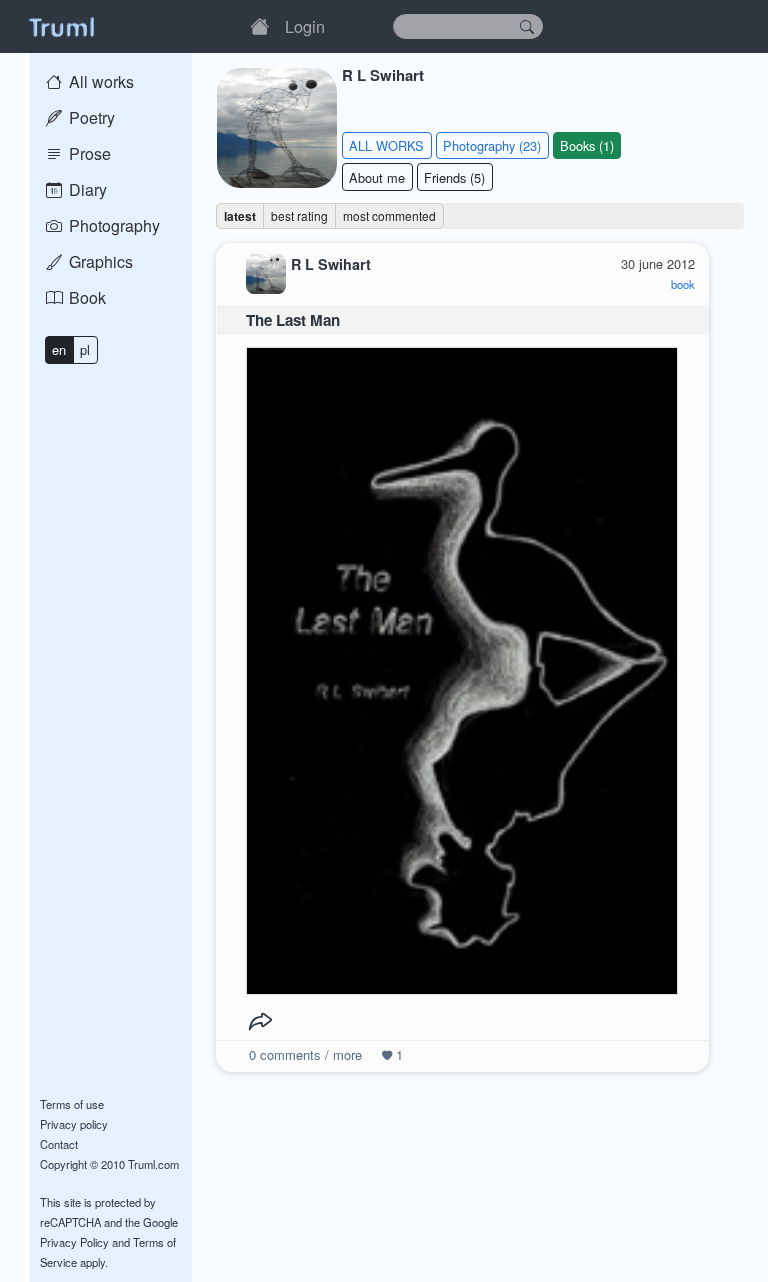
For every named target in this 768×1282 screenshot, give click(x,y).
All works (99, 81)
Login (305, 26)
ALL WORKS (386, 145)
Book (85, 297)
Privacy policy (74, 1124)
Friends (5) (454, 177)
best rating (299, 215)
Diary (86, 189)
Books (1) (587, 145)
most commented (389, 215)
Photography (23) (492, 145)
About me (377, 177)
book (683, 284)
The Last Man (293, 320)
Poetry (90, 117)
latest (240, 216)
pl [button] (85, 349)
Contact (59, 1144)
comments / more (305, 1054)
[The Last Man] (462, 666)
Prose (88, 153)
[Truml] (61, 26)
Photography (112, 225)
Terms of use (72, 1104)
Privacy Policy (74, 1242)
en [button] (59, 349)
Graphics (99, 261)
